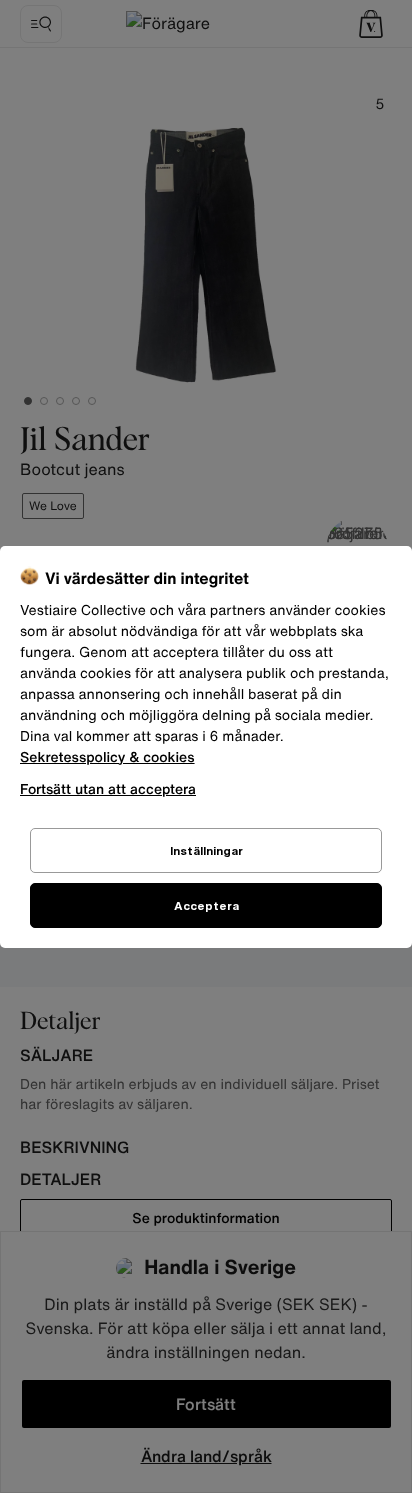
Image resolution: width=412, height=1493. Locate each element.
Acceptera (206, 905)
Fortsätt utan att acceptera (108, 788)
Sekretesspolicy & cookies (107, 757)
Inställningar (206, 850)
